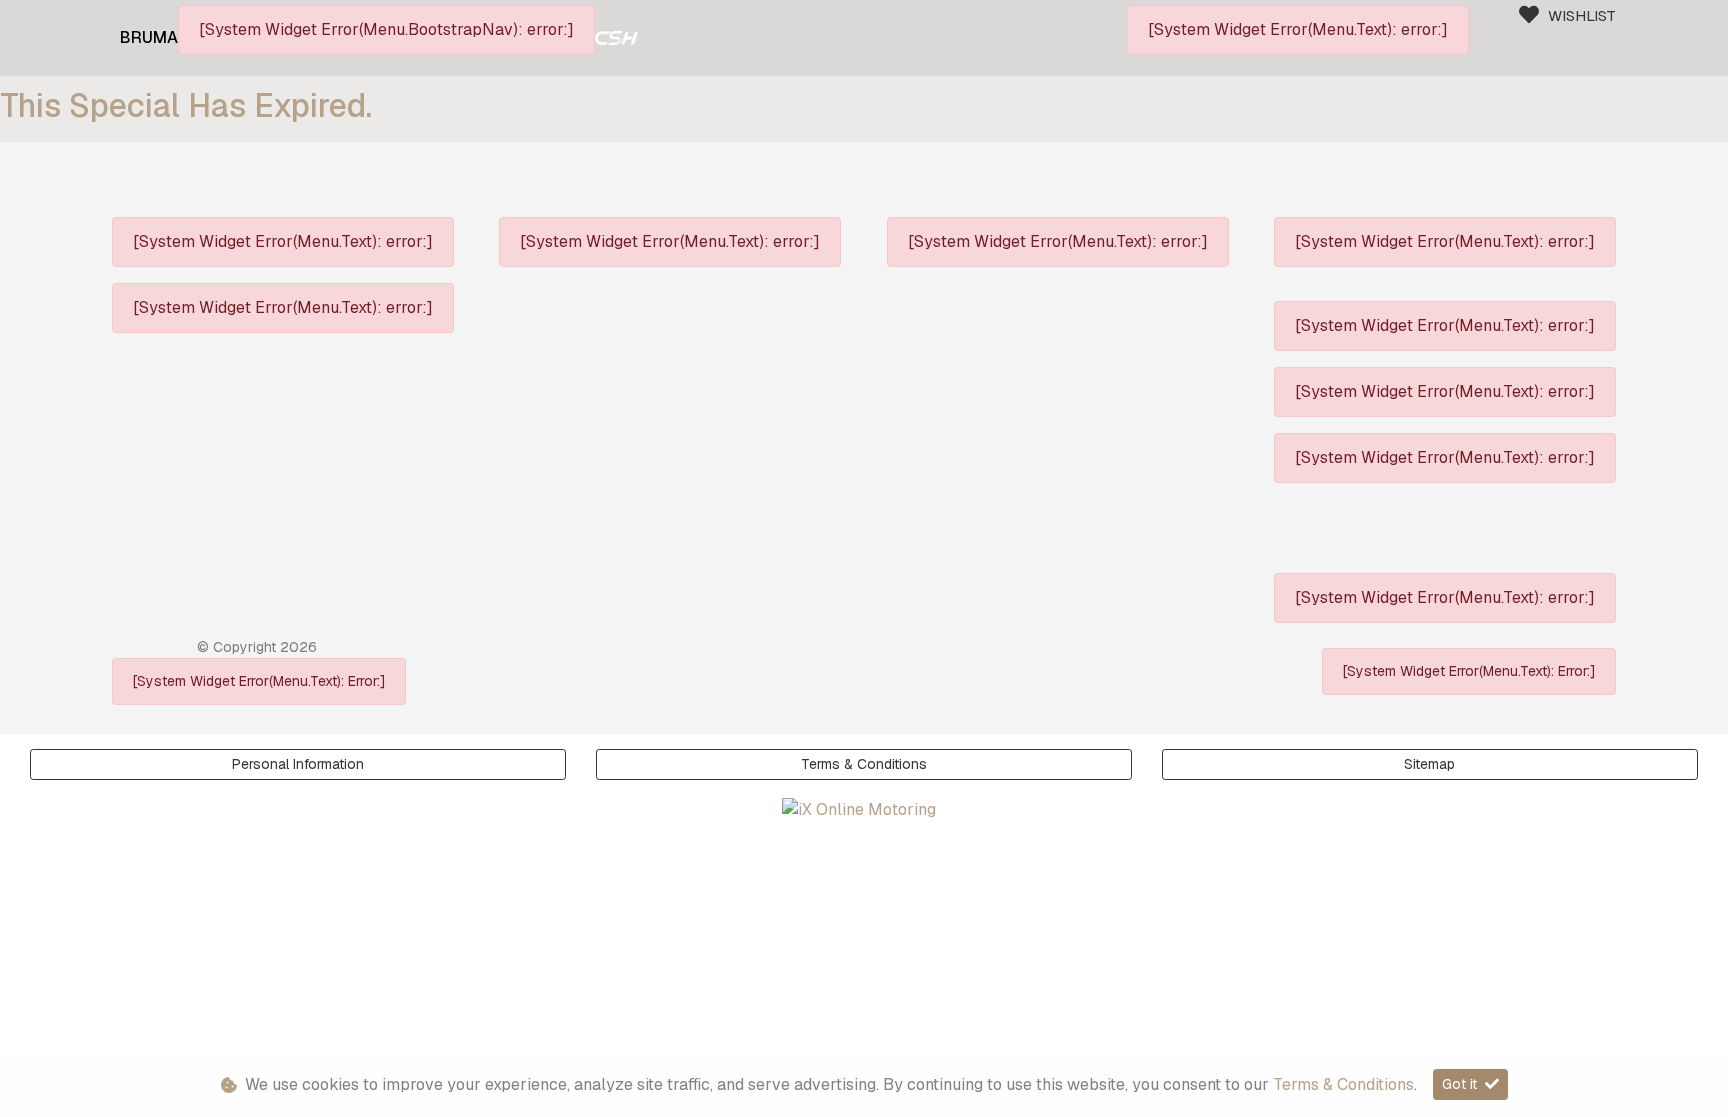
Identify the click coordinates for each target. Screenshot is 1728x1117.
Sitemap (1429, 764)
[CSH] (616, 37)
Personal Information (298, 764)
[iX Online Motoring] (864, 809)
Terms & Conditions (864, 764)
